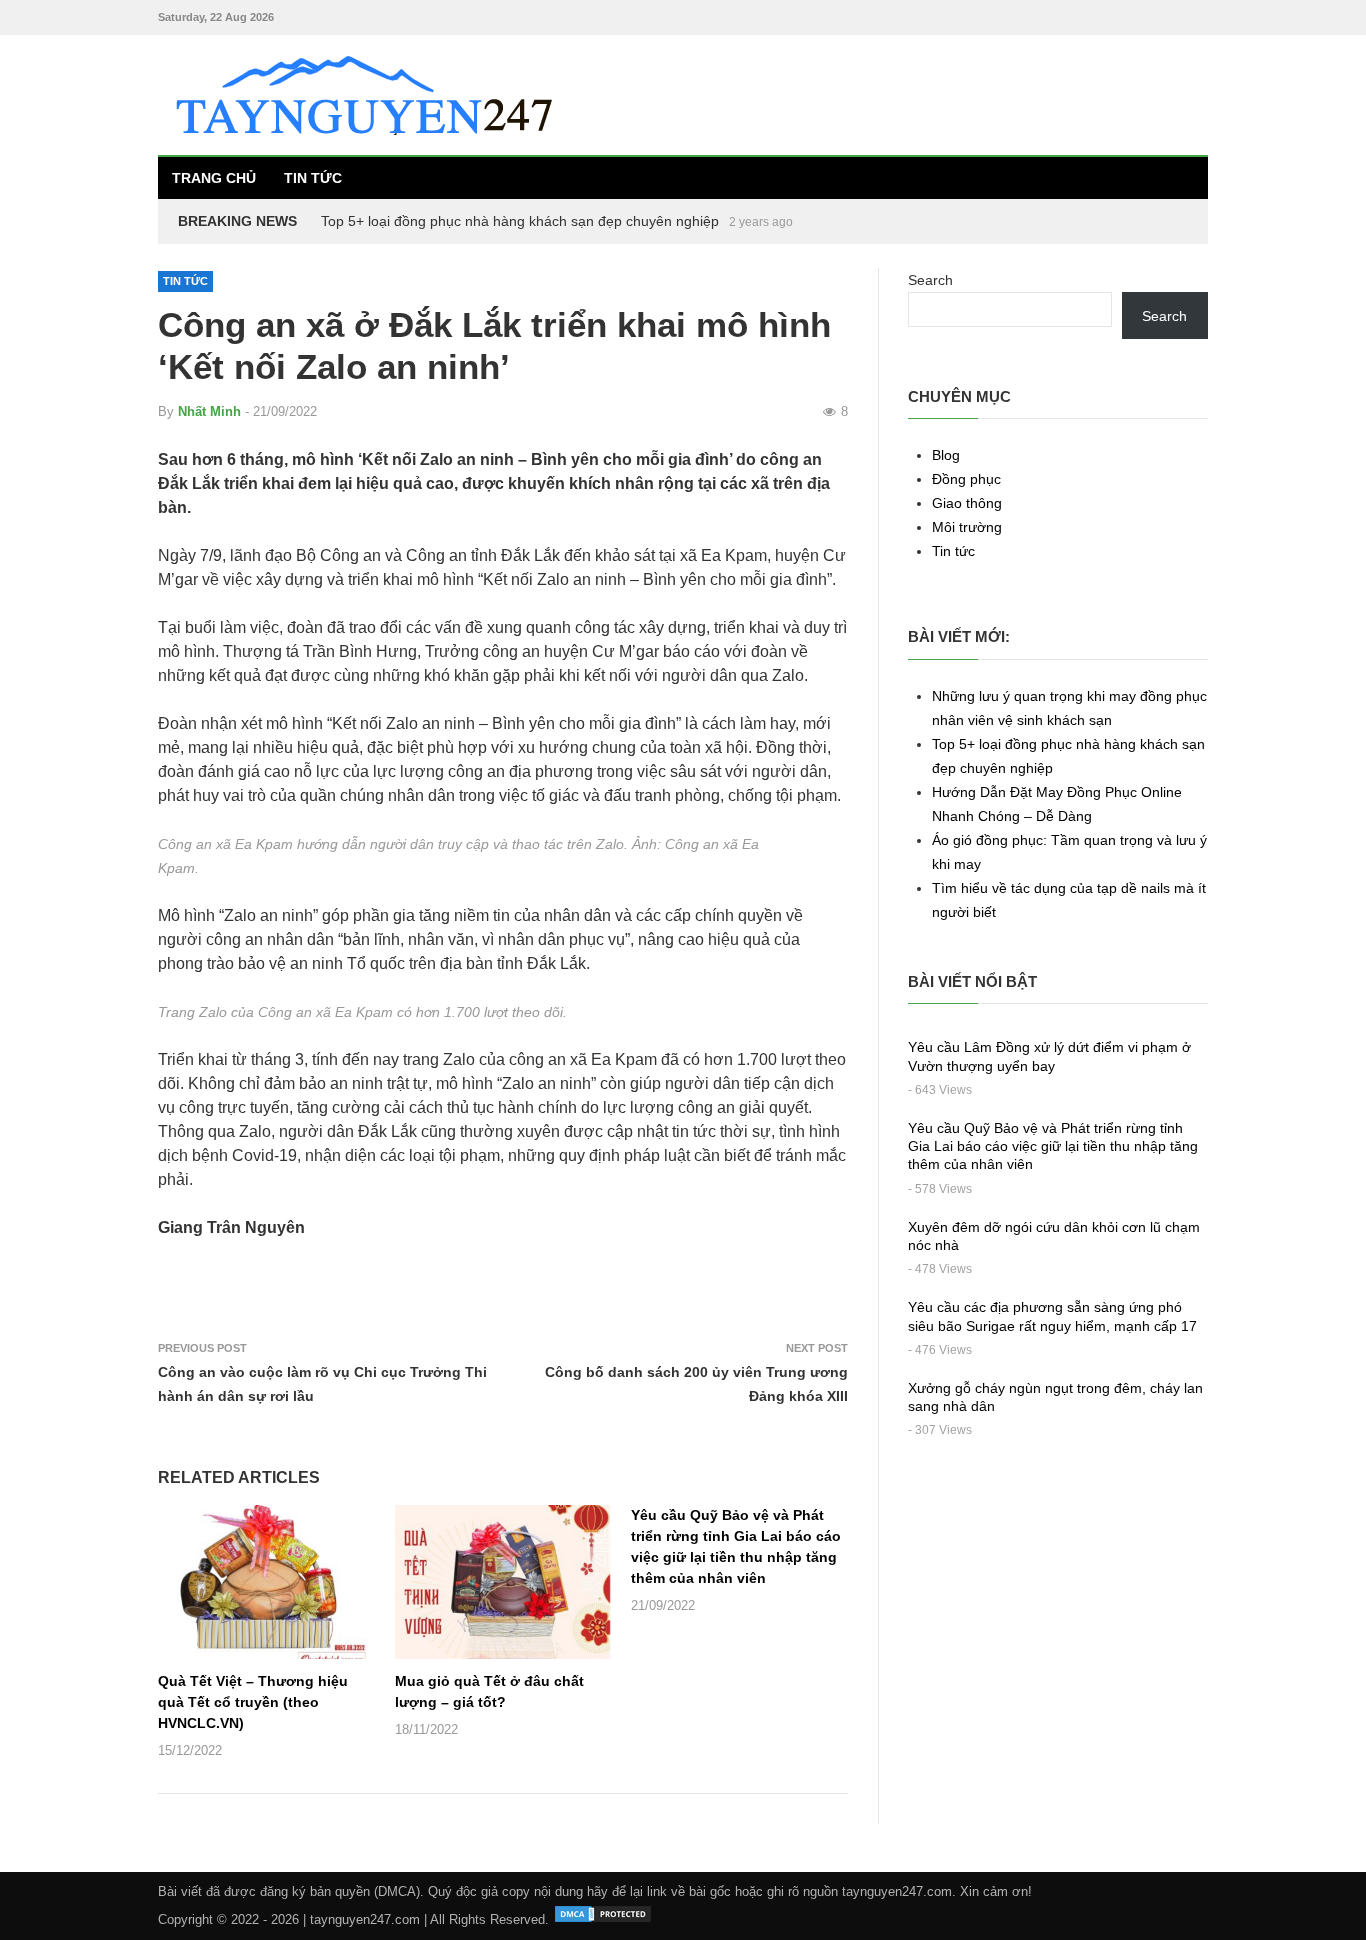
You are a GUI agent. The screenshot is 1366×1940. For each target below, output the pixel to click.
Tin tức (313, 178)
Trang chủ (214, 178)
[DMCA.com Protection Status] (603, 1919)
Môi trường (967, 527)
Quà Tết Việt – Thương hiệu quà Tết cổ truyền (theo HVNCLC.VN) (253, 1702)
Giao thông (967, 503)
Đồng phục (966, 479)
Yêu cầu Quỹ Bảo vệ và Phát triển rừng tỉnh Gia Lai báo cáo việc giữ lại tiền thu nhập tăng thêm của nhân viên (1053, 1146)
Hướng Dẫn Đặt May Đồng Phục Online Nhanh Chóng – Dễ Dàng (528, 221)
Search (930, 280)
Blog (946, 455)
